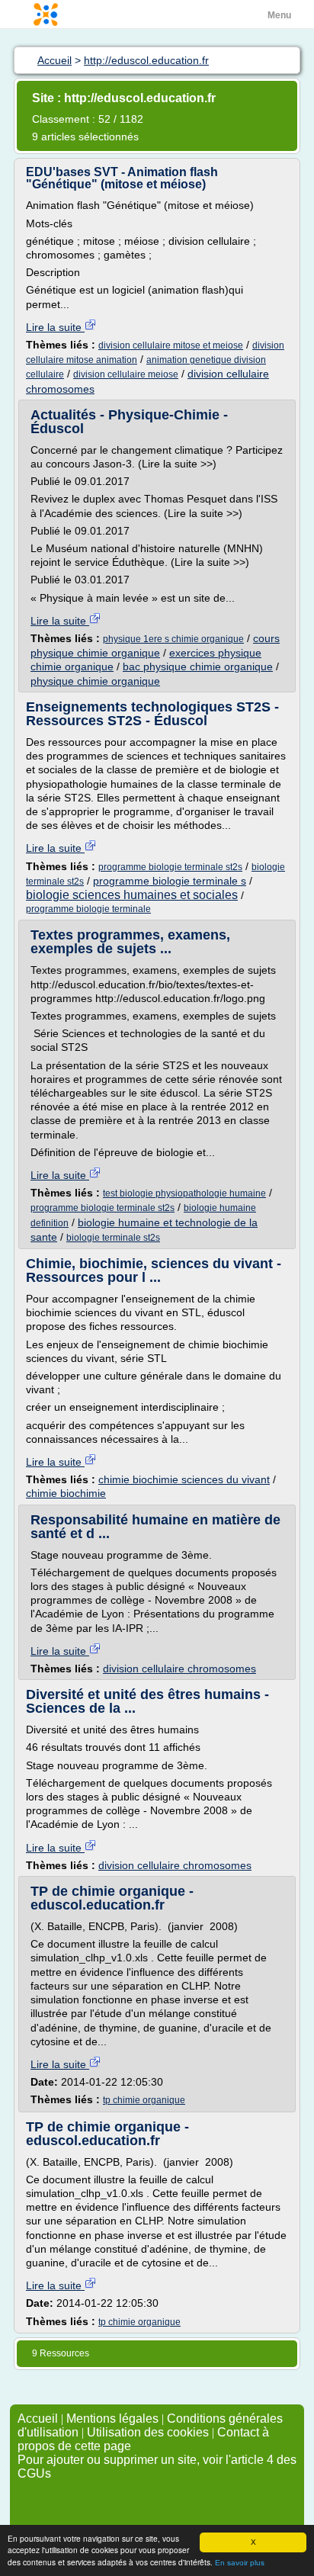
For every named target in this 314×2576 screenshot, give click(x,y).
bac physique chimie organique (198, 666)
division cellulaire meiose (126, 374)
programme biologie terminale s (170, 881)
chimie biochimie (66, 1493)
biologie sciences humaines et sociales (132, 895)
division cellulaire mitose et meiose (171, 345)
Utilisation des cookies (148, 2432)
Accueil (38, 2419)
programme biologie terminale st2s (170, 867)
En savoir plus (240, 2563)
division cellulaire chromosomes (179, 1669)
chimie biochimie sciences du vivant (184, 1479)
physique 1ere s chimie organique (173, 639)
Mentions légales (112, 2419)
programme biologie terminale (88, 909)
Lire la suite (55, 327)
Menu (279, 15)
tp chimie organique (144, 2100)
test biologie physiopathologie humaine (184, 1193)
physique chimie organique (95, 681)
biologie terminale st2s (113, 1238)
